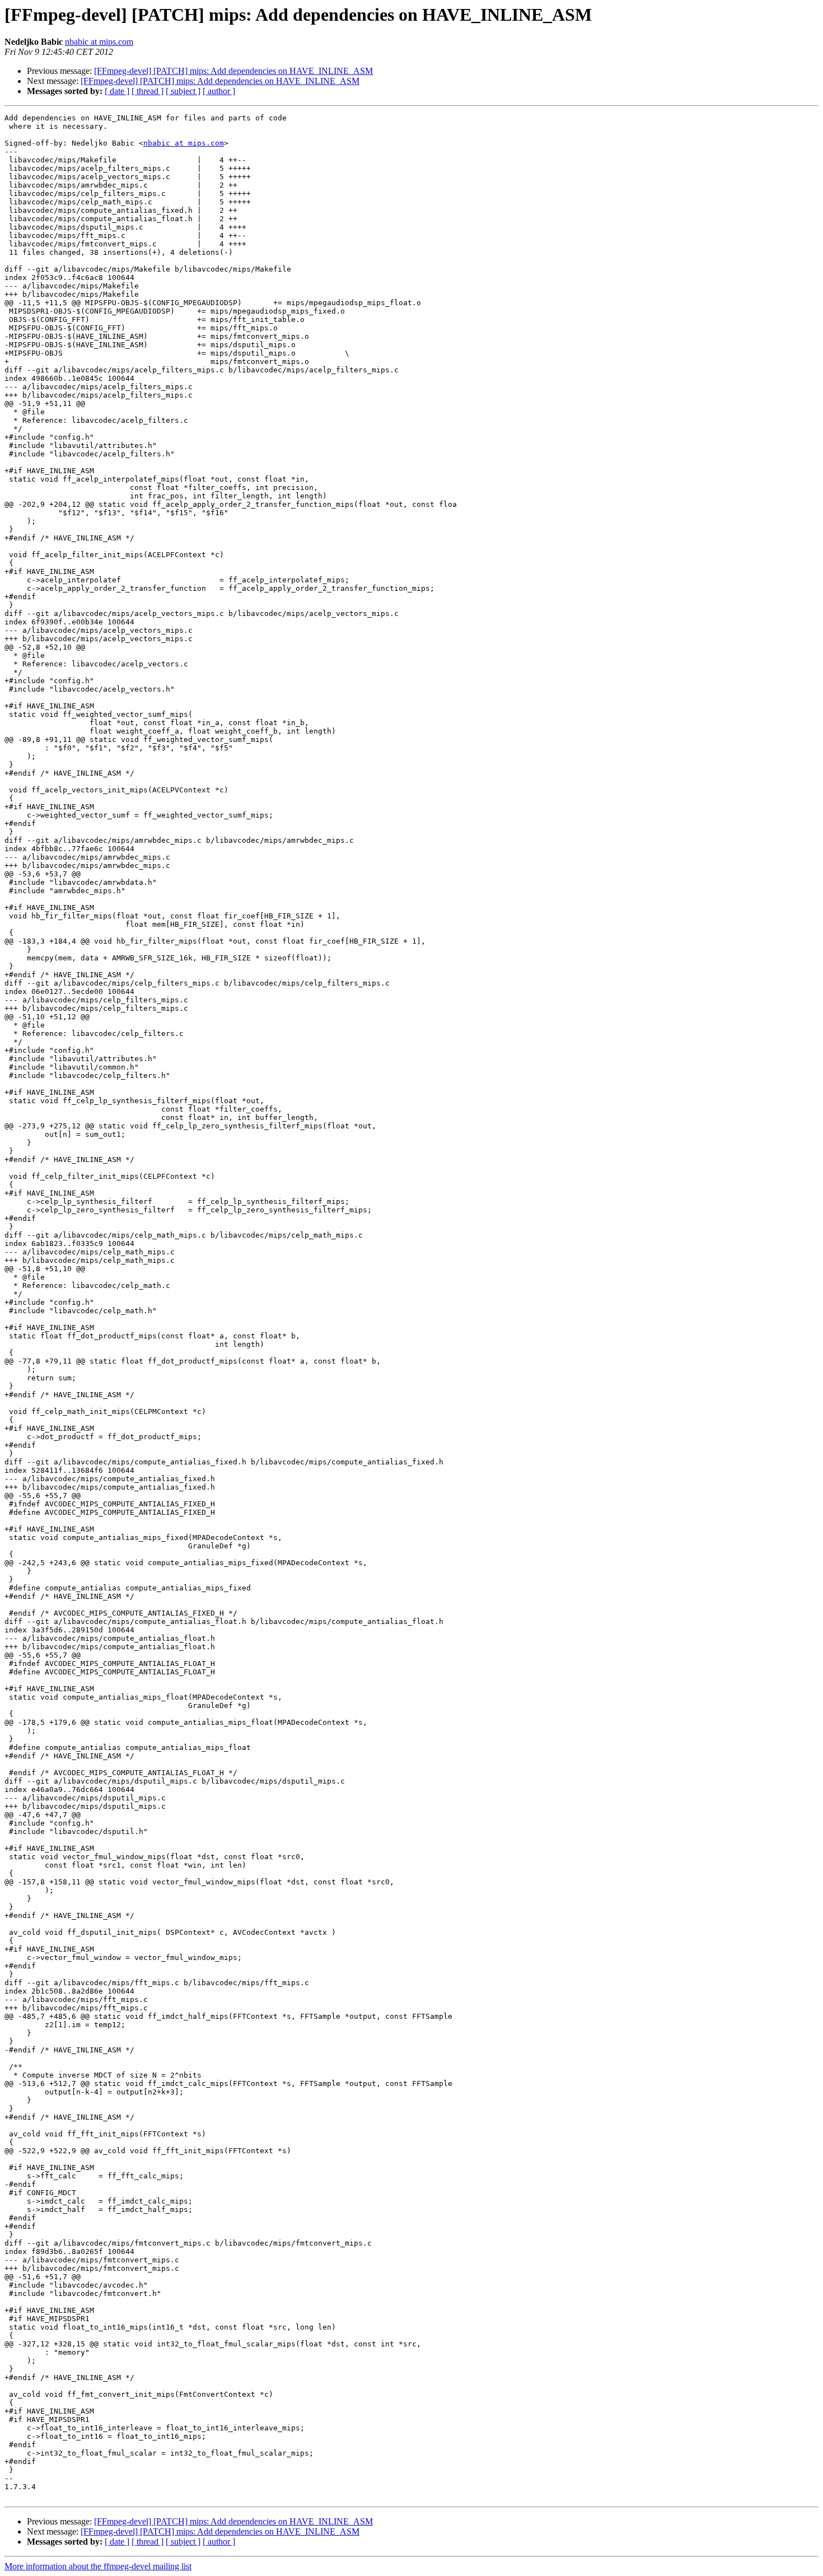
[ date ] (117, 91)
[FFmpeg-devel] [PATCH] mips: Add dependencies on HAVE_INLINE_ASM (233, 71)
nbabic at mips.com (99, 42)
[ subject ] (183, 91)
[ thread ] (148, 91)
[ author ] (219, 91)
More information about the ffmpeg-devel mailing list (98, 2566)
